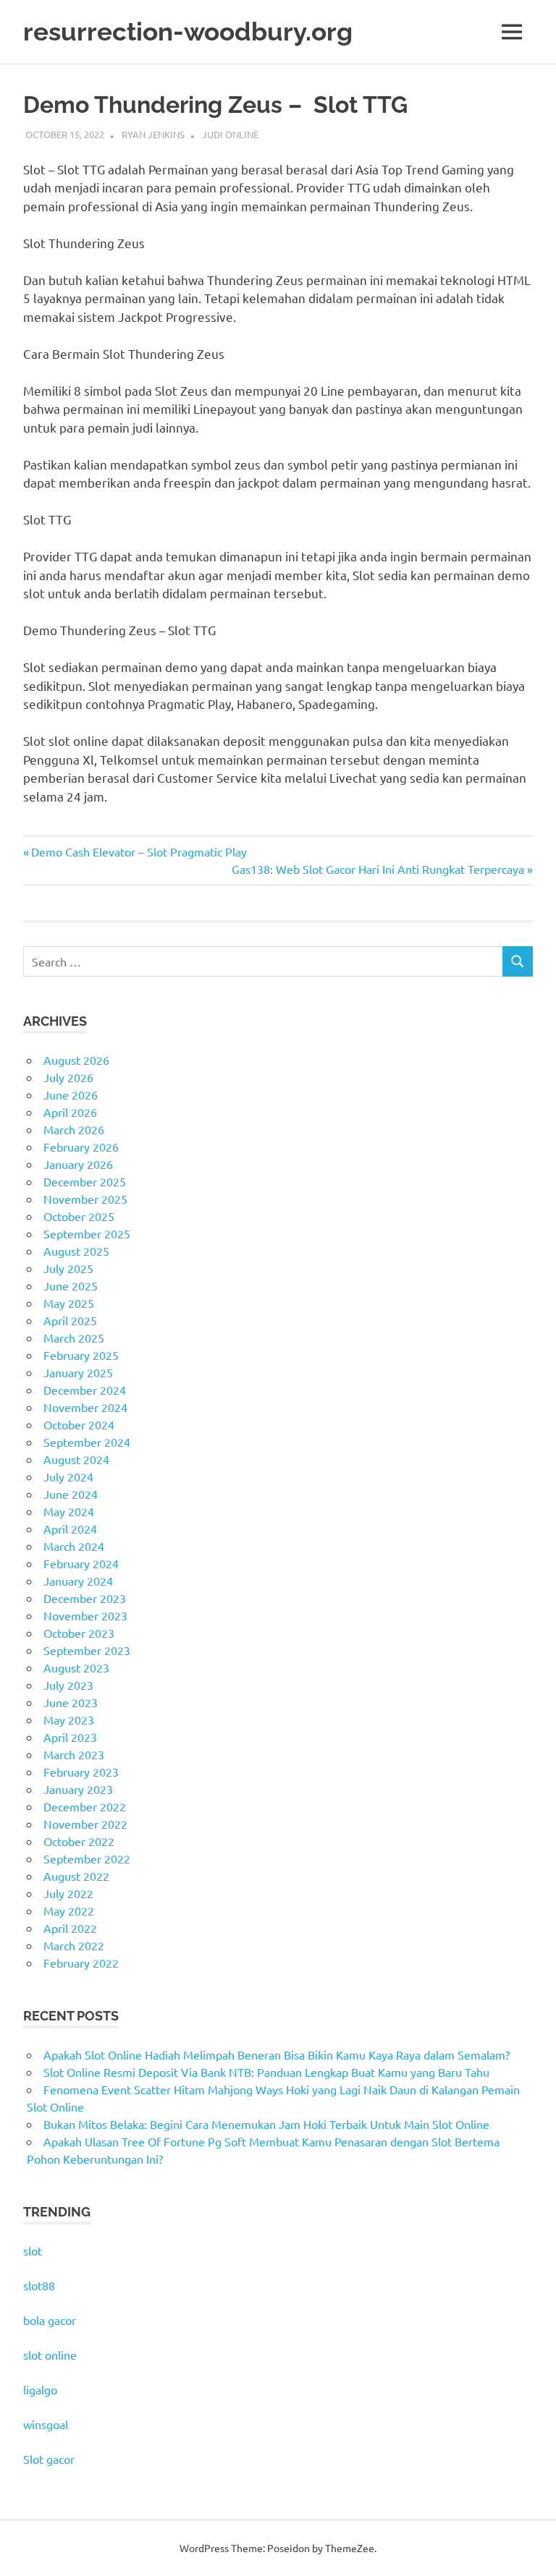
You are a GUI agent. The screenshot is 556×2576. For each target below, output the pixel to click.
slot (33, 2250)
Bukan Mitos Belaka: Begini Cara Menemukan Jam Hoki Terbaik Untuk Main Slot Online (266, 2124)
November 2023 (85, 1615)
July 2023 (68, 1685)
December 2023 (85, 1598)
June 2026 (71, 1094)
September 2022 (87, 1858)
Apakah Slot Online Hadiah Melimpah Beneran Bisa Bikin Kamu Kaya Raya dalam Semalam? (277, 2054)
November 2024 (85, 1407)
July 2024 (68, 1476)
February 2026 (81, 1147)
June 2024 (71, 1494)
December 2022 (85, 1806)
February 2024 (81, 1563)
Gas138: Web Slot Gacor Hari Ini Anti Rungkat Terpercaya (378, 869)
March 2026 (74, 1129)
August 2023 (76, 1667)
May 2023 (69, 1720)
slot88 (39, 2285)
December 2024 (85, 1390)
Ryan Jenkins (153, 134)
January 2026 (78, 1164)
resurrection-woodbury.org (188, 31)
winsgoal (46, 2424)
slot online (50, 2355)
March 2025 (74, 1338)
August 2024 (76, 1459)
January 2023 (78, 1789)
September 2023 (87, 1650)
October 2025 (79, 1216)
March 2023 (74, 1754)
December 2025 (85, 1181)
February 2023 (81, 1772)
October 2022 (79, 1841)
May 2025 (69, 1303)
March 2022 (74, 1945)
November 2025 (85, 1199)
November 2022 (85, 1824)
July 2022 (68, 1893)
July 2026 (68, 1077)
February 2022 (81, 1963)
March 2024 (74, 1546)
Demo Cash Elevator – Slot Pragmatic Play (139, 851)
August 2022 (76, 1876)
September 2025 (87, 1233)
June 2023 (71, 1702)
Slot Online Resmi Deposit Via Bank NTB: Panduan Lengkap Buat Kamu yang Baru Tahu (266, 2072)
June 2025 (71, 1285)
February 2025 (81, 1355)
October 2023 (79, 1633)
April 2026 (70, 1112)
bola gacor (50, 2320)
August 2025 (76, 1251)
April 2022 (70, 1928)
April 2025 (70, 1320)
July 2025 (68, 1268)
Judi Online (230, 134)
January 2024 (78, 1581)
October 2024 (79, 1424)
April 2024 (70, 1529)
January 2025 (78, 1372)
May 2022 (69, 1910)
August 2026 (76, 1060)
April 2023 (70, 1737)
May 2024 (69, 1511)
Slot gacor (49, 2459)
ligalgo (40, 2389)
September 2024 (87, 1442)
